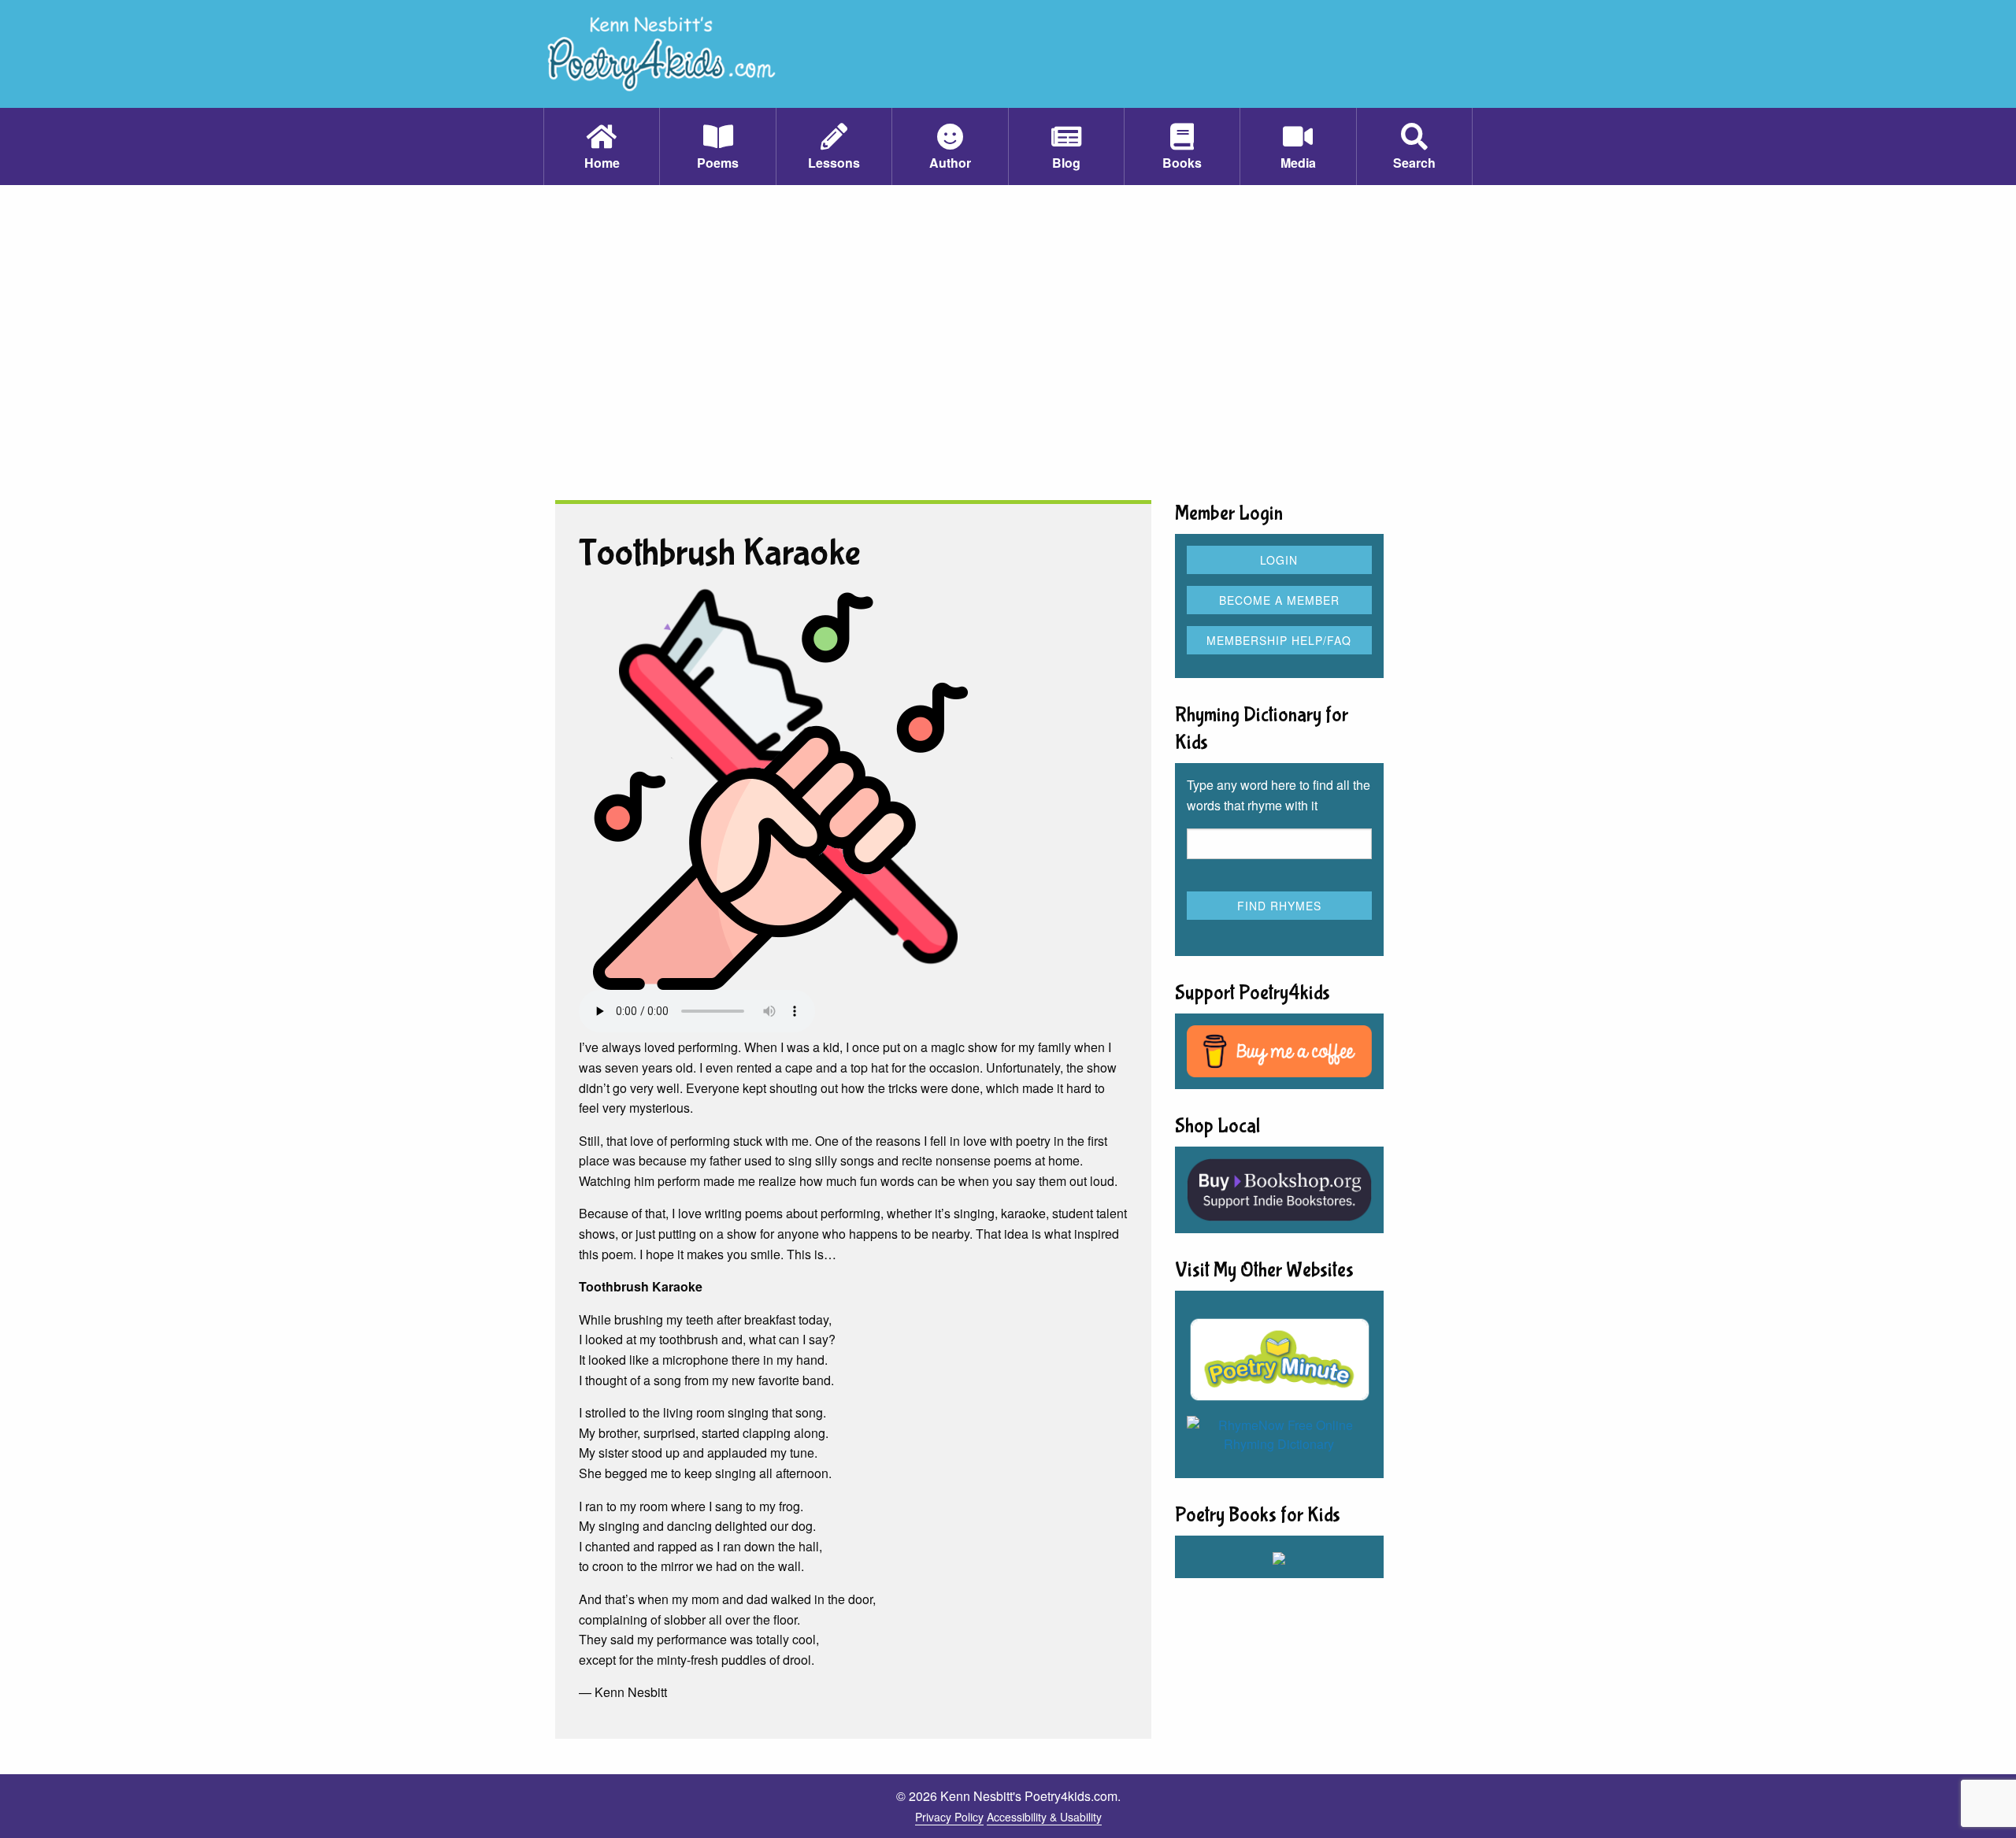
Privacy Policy (949, 1817)
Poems (718, 163)
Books (1182, 163)
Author (950, 163)
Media (1298, 163)
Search (1414, 163)
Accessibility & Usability (1044, 1817)
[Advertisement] (1008, 343)
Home (602, 163)
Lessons (834, 163)
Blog (1066, 163)
